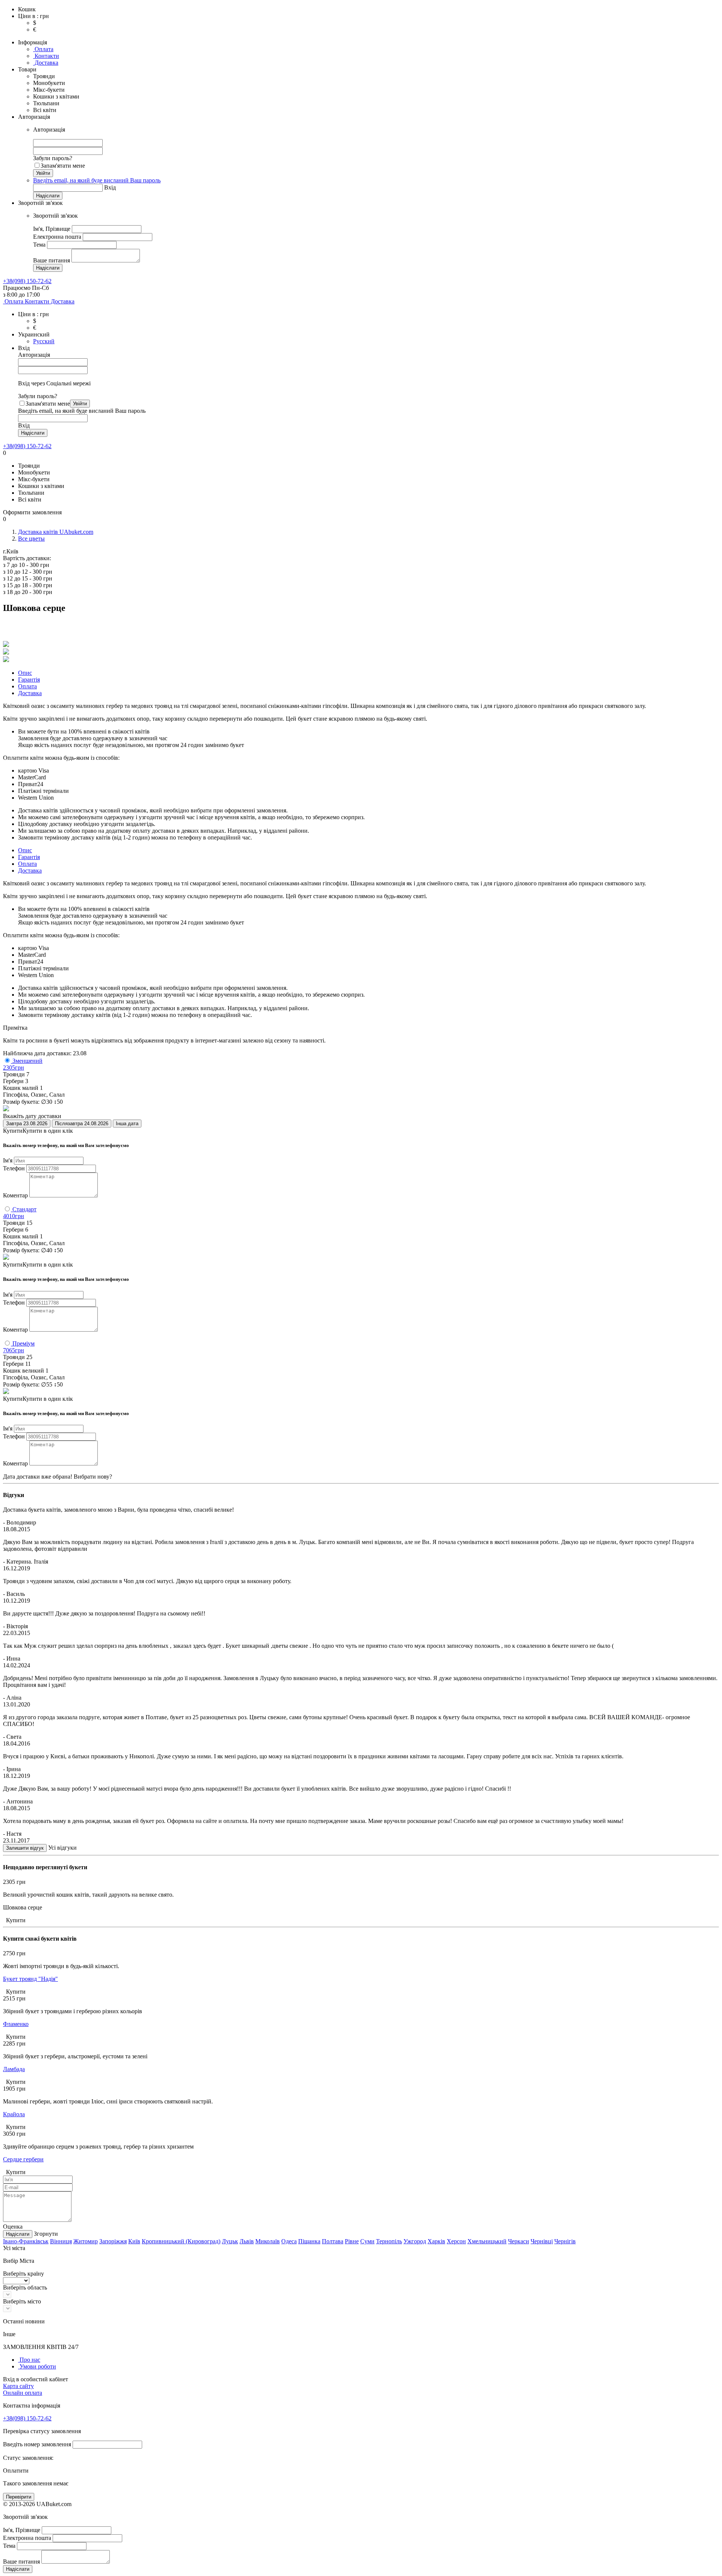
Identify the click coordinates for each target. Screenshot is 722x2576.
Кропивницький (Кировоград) (181, 2241)
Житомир (86, 2241)
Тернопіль (389, 2241)
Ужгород (415, 2241)
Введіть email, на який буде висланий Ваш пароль (97, 180)
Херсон (456, 2241)
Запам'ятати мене (63, 166)
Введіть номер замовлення (37, 2444)
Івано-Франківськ (26, 2241)
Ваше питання (52, 260)
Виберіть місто (22, 2301)
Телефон (14, 1168)
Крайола (14, 2114)
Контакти (46, 56)
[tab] (25, 673)
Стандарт (24, 1209)
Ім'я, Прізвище (52, 229)
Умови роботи (37, 2366)
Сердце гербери (23, 2159)
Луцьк (230, 2241)
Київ (134, 2241)
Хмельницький (487, 2241)
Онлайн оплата (23, 2393)
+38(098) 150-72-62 (27, 446)
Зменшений (27, 1061)
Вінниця (61, 2241)
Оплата (43, 49)
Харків (436, 2241)
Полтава (333, 2241)
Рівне (352, 2241)
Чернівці (542, 2241)
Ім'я (8, 1160)
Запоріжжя (113, 2241)
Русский (44, 341)
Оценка (13, 2227)
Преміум (23, 1343)
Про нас (29, 2360)
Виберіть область (25, 2287)
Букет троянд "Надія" (30, 1979)
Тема (39, 245)
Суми (367, 2241)
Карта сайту (18, 2386)
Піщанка (309, 2241)
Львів (247, 2241)
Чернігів (565, 2241)
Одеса (289, 2241)
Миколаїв (268, 2241)
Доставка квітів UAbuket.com (56, 532)
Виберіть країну (24, 2274)
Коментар (15, 1195)
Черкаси (519, 2241)
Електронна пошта (57, 237)
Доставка (46, 63)
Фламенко (16, 2024)
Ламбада (14, 2069)
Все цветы (31, 539)
